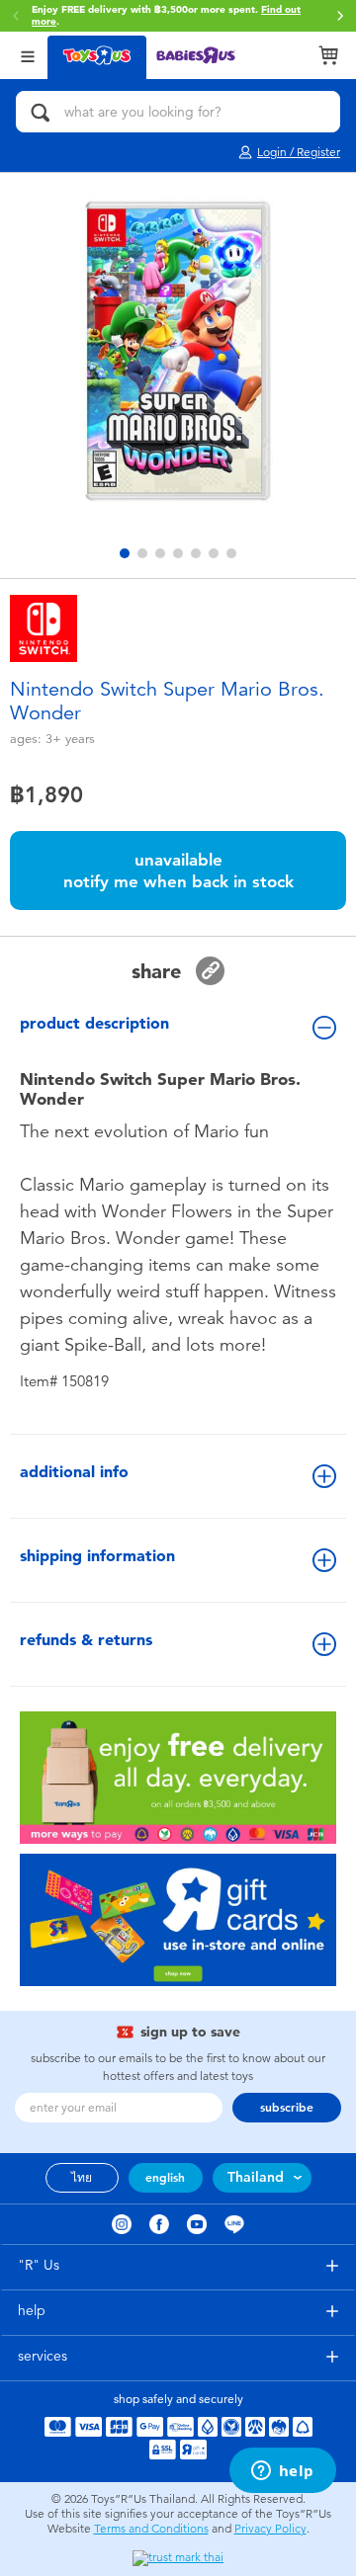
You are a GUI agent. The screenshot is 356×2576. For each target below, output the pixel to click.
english (165, 2178)
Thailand (256, 2177)
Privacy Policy (270, 2529)
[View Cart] (328, 55)
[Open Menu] (28, 55)
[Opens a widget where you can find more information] (282, 2472)
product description (94, 1023)
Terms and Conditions (151, 2529)
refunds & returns (86, 1640)
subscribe (287, 2108)
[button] (340, 16)
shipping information (97, 1556)
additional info (74, 1472)
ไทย (82, 2178)
